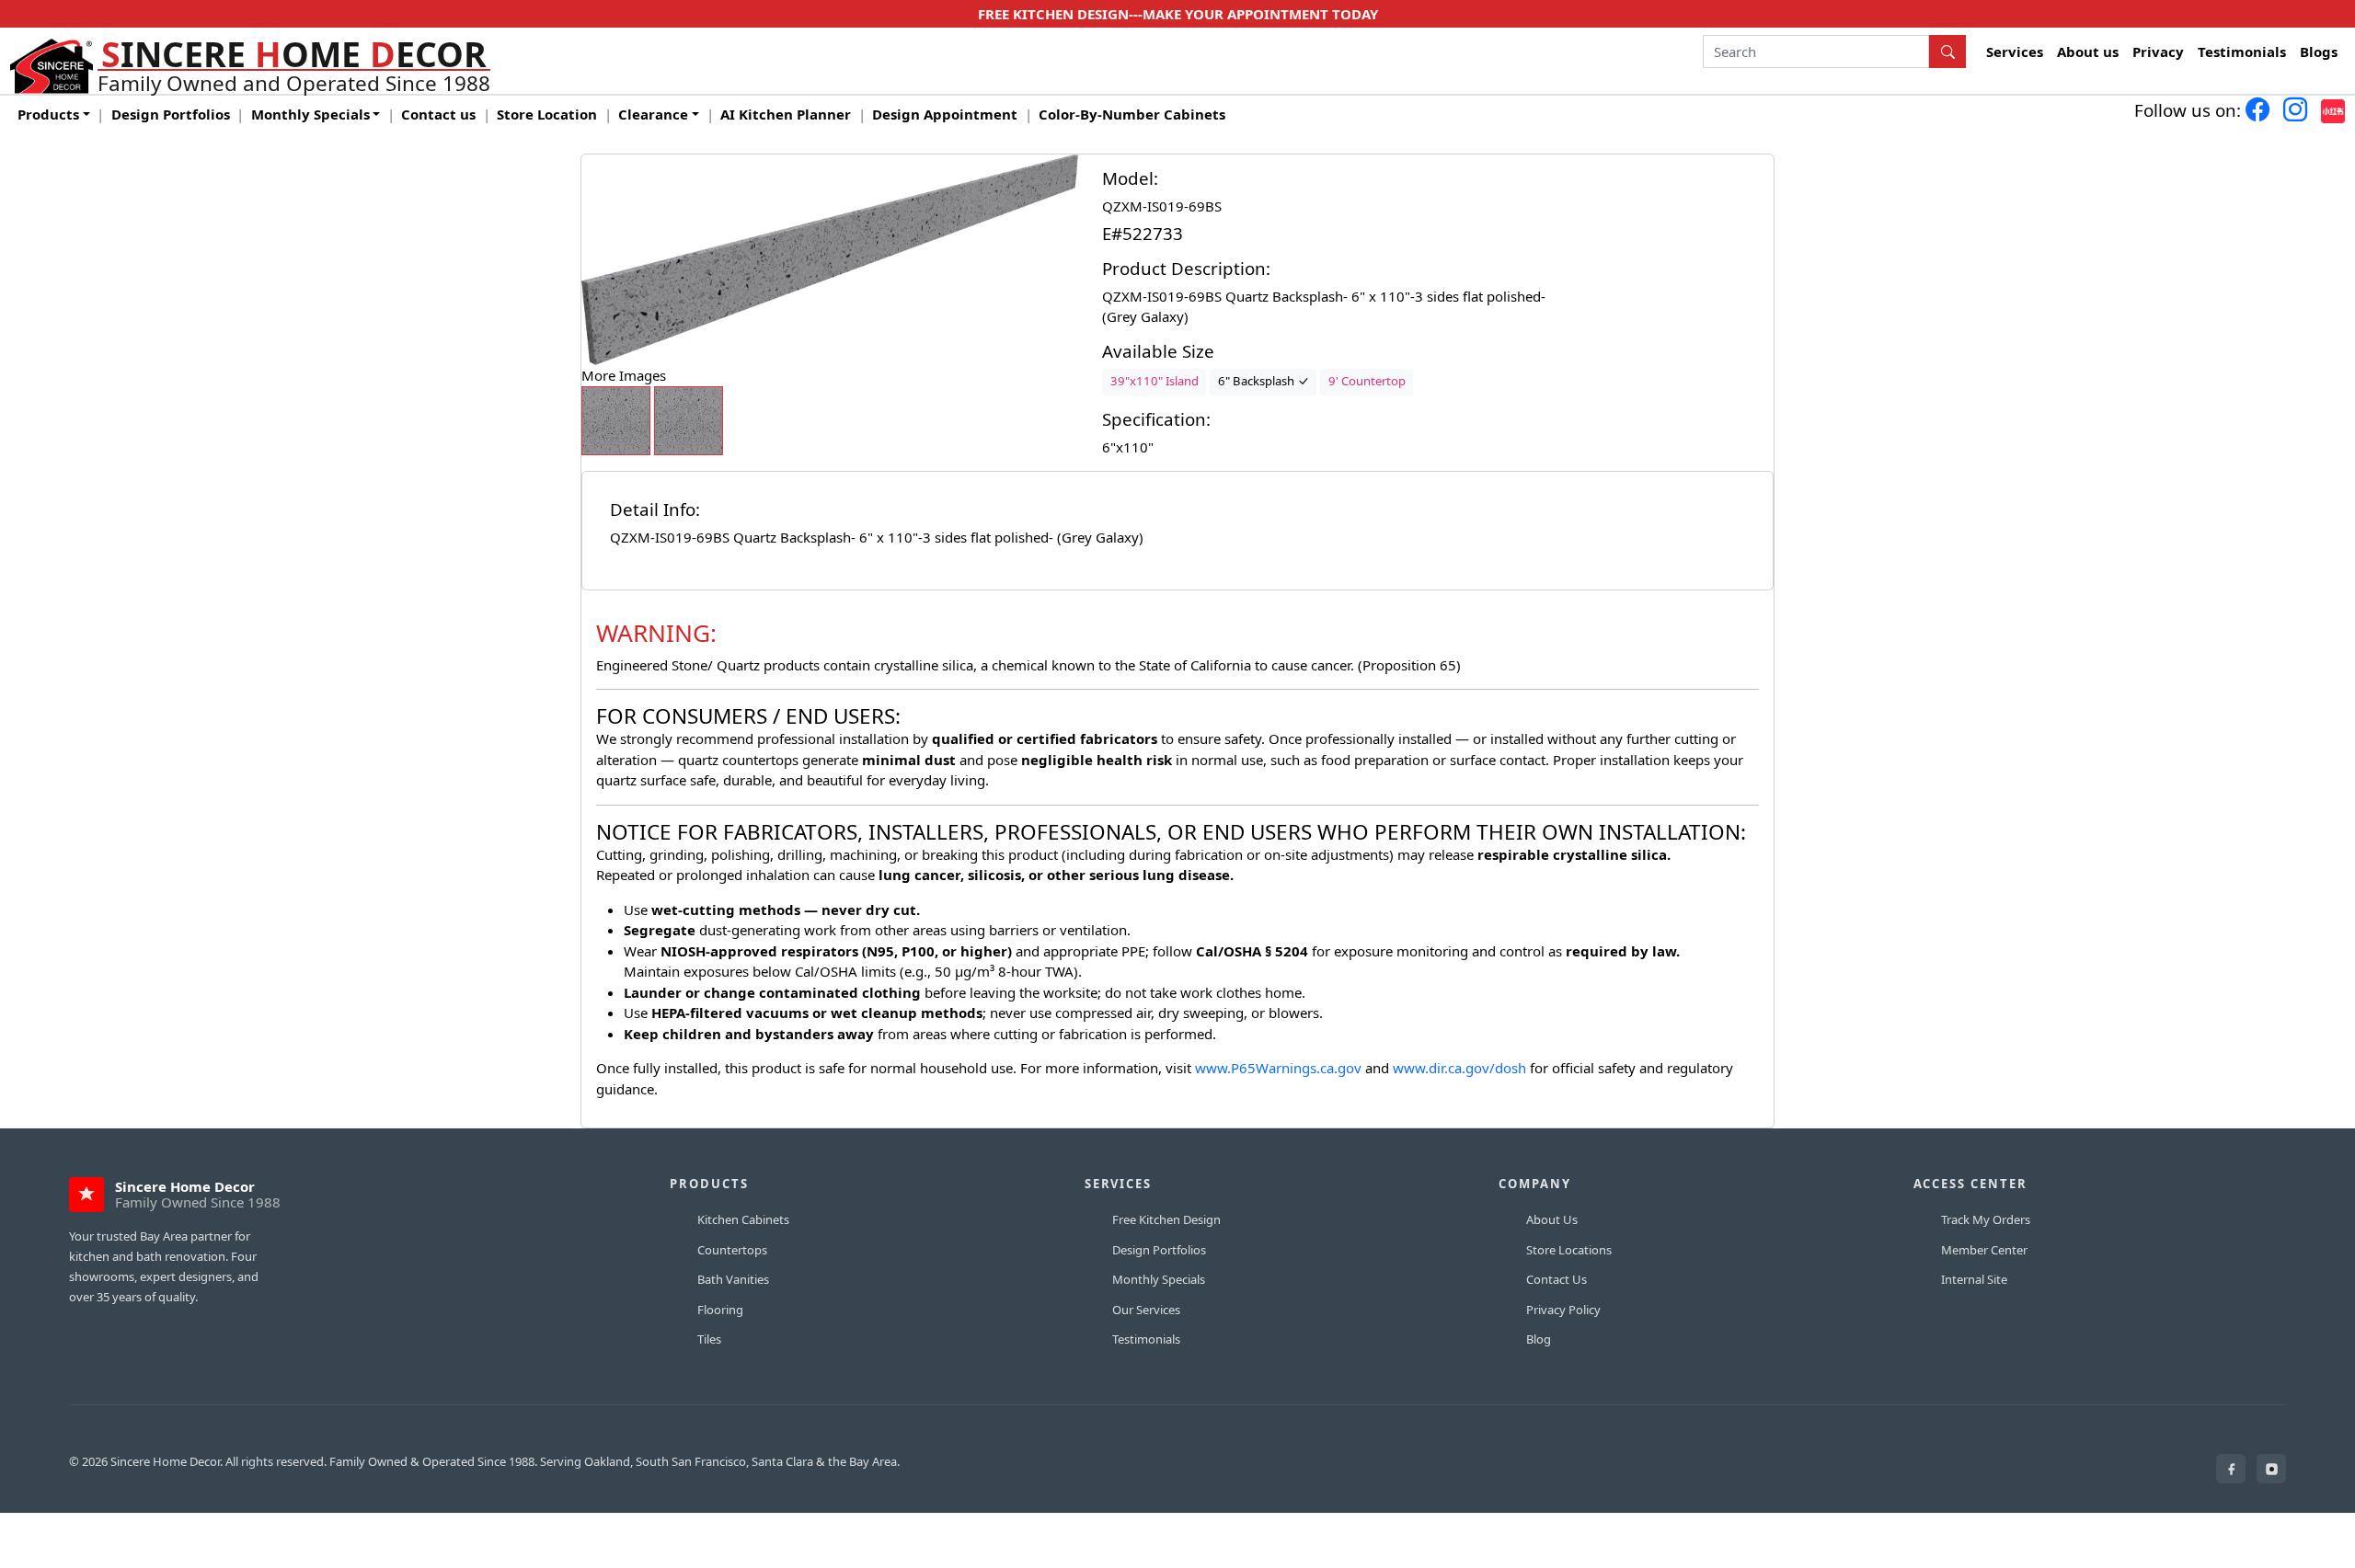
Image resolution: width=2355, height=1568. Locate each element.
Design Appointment (945, 114)
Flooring (720, 1310)
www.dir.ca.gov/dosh (1459, 1068)
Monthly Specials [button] (310, 114)
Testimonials (2242, 52)
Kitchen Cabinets (743, 1219)
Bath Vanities (733, 1279)
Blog (1539, 1339)
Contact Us (1557, 1279)
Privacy (2158, 52)
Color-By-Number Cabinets (1132, 114)
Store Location (547, 114)
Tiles (709, 1339)
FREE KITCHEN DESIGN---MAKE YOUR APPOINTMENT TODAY (1178, 14)
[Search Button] (1947, 52)
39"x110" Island (1155, 381)
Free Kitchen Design (1166, 1219)
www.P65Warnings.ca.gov (1280, 1068)
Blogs (2319, 52)
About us (2088, 52)
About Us (1552, 1219)
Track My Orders (1986, 1219)
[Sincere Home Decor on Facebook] (2231, 1469)
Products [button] (48, 114)
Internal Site (1974, 1279)
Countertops (732, 1250)
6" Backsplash (1258, 381)
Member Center (1984, 1250)
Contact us (438, 114)
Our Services (1146, 1310)
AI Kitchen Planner (786, 114)
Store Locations (1569, 1250)
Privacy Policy (1563, 1310)
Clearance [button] (653, 114)
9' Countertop (1367, 381)
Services (2015, 52)
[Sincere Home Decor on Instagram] (2271, 1469)
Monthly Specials (1159, 1279)
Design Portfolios (171, 114)
